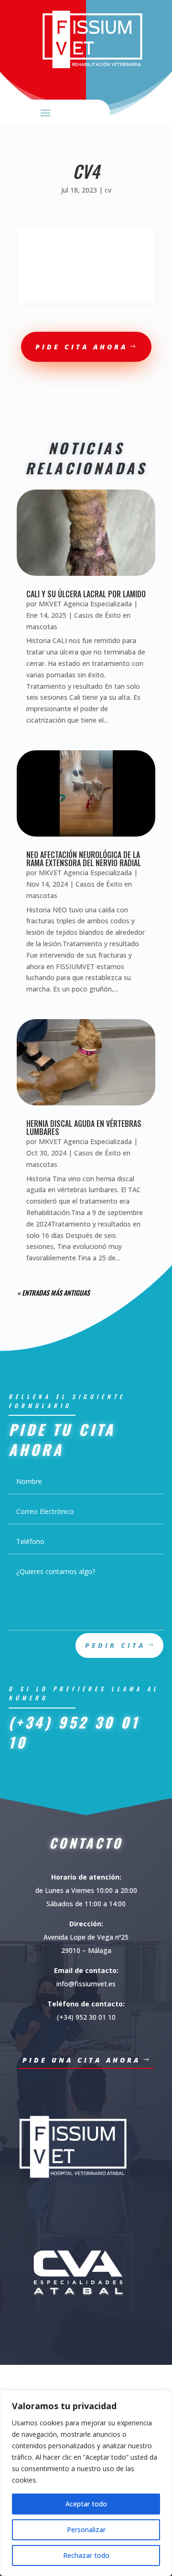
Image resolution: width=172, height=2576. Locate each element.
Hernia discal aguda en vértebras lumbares (84, 1128)
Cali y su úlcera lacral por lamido (86, 594)
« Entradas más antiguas (54, 1293)
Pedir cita (115, 1645)
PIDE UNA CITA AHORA (81, 2060)
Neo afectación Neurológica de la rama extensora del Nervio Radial (84, 859)
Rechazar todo (86, 2555)
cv (108, 190)
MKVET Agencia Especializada (85, 604)
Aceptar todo (86, 2504)
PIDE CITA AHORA (81, 347)
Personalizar (86, 2530)
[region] (86, 2483)
